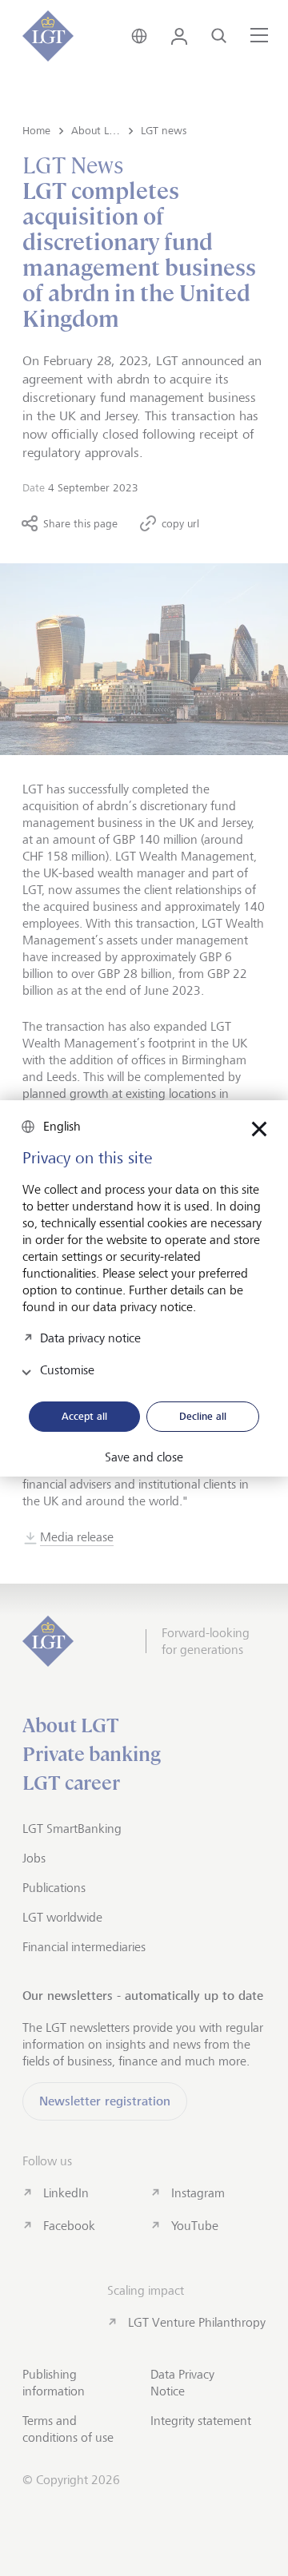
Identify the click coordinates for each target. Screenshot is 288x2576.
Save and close (144, 1457)
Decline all (203, 1416)
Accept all (84, 1416)
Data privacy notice (90, 1338)
